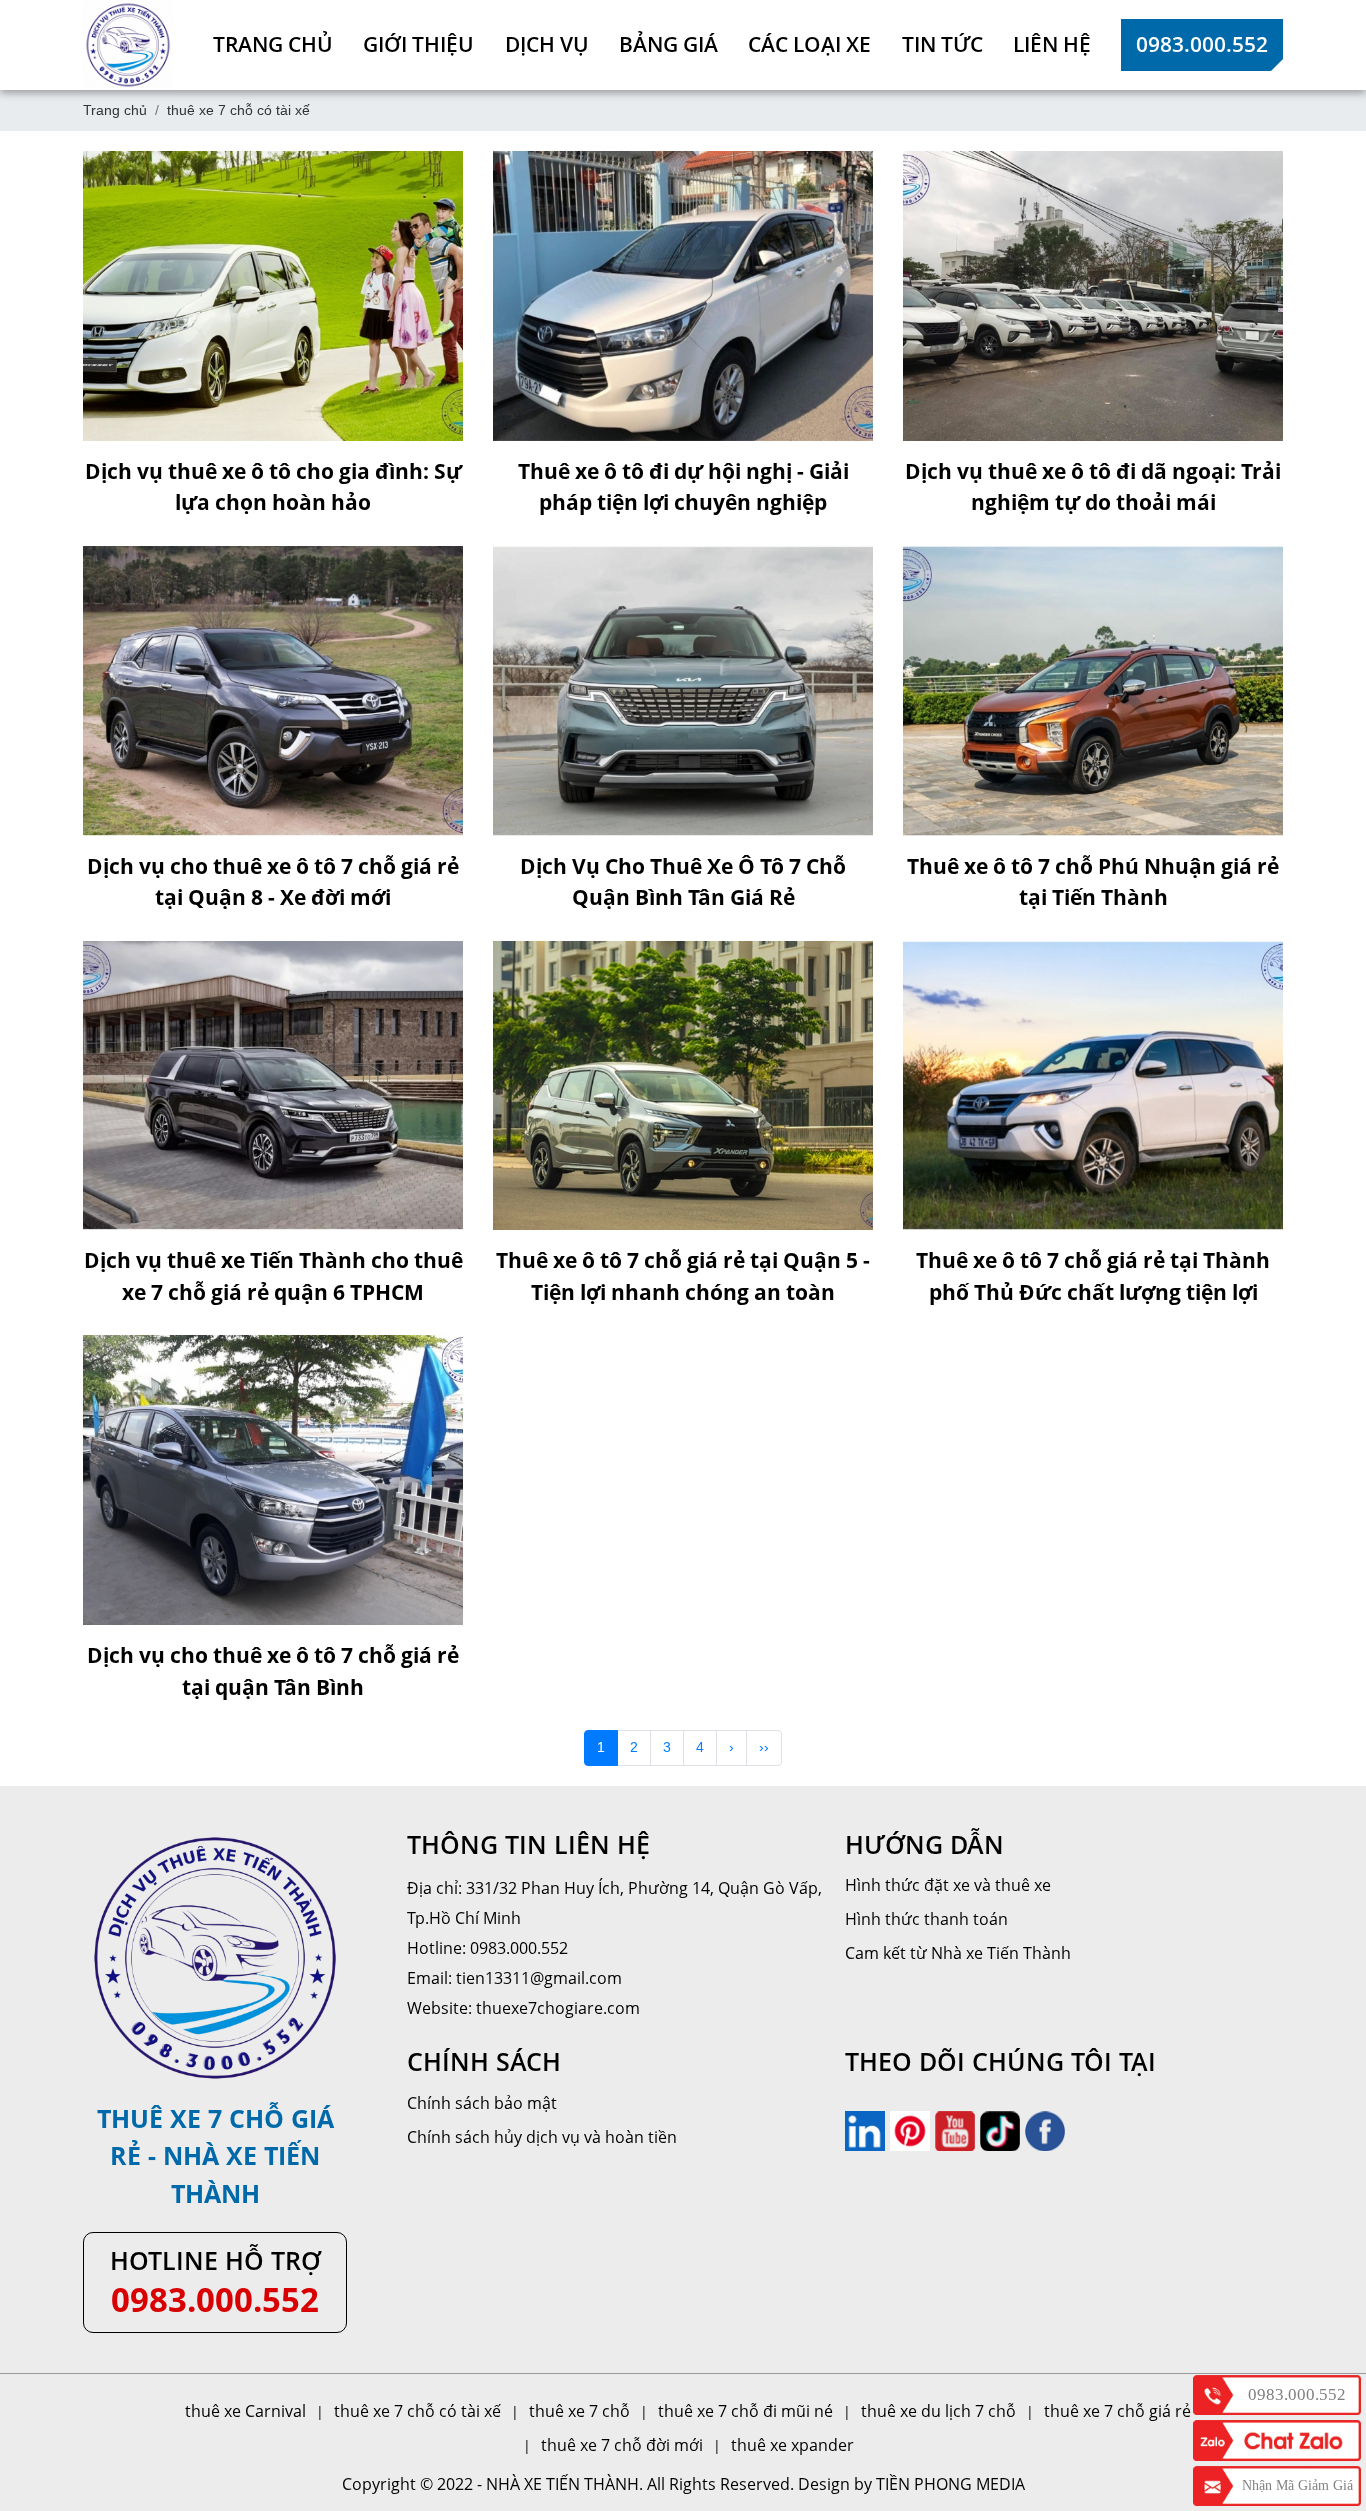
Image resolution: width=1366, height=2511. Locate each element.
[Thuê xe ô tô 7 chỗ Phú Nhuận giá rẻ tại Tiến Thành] (1093, 691)
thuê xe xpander (792, 2445)
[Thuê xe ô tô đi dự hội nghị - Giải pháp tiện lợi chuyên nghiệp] (683, 296)
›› (764, 1747)
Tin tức (942, 44)
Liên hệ (1052, 44)
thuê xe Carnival (245, 2411)
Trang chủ (273, 44)
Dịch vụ (547, 44)
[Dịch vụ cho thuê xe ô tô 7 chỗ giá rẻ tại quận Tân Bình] (273, 1480)
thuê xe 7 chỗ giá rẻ (1117, 2411)
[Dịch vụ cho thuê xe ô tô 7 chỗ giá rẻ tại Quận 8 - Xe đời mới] (273, 691)
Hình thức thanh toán (926, 1919)
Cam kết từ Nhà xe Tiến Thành (958, 1953)
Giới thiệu (418, 44)
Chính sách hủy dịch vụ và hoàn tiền (542, 2137)
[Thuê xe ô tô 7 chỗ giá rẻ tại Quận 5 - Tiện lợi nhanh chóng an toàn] (683, 1086)
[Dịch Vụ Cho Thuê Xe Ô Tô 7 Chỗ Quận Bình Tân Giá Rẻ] (683, 691)
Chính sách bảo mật (482, 2103)
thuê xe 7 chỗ (579, 2411)
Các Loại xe (809, 44)
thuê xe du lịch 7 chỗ (938, 2411)
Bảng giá (668, 44)
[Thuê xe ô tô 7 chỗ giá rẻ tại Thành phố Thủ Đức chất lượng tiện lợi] (1093, 1086)
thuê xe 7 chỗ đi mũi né (745, 2411)
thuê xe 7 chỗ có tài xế (417, 2411)
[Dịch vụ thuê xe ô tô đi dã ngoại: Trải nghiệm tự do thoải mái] (1093, 296)
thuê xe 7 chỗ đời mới (622, 2445)
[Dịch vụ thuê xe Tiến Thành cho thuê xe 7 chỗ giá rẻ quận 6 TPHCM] (273, 1086)
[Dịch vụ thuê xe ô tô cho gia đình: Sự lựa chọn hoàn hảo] (273, 296)
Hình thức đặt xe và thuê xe (948, 1885)
